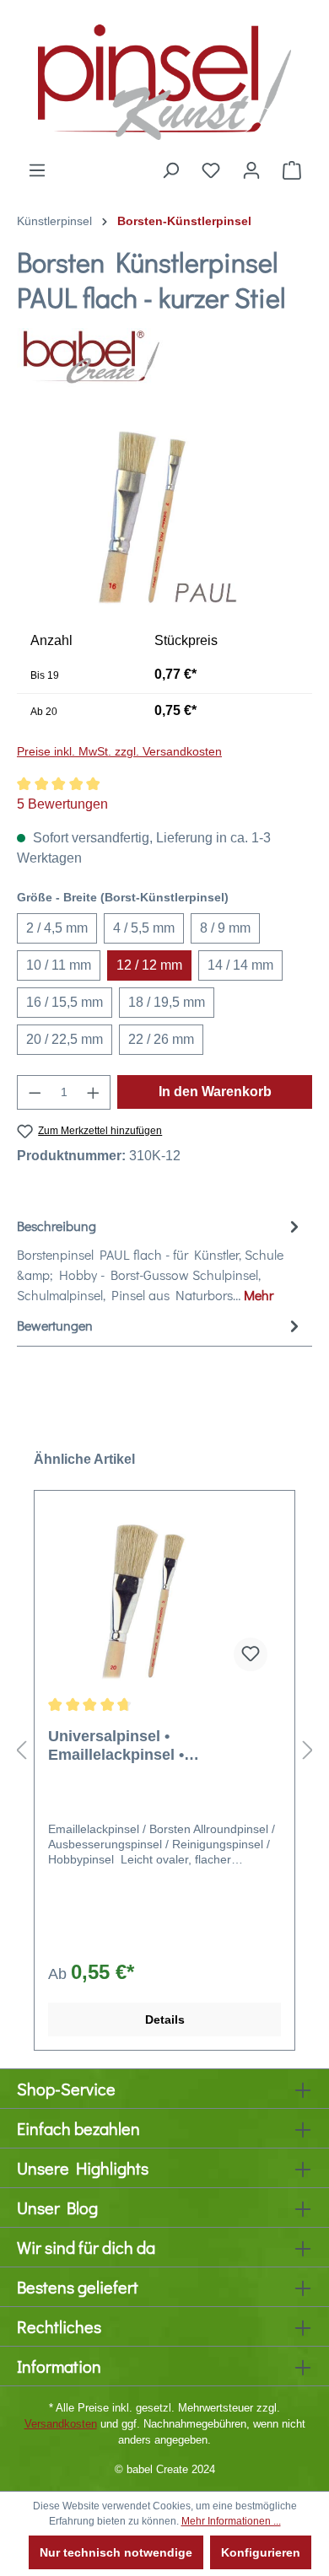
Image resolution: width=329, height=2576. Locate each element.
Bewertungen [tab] (55, 1325)
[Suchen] (170, 170)
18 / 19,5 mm (167, 1002)
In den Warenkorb (215, 1092)
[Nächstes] (308, 1750)
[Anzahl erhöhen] (94, 1092)
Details (165, 2019)
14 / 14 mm (240, 965)
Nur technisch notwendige (116, 2552)
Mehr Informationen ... (231, 2521)
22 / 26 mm (161, 1039)
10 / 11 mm (59, 965)
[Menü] (37, 170)
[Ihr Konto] (251, 170)
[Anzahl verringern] (35, 1092)
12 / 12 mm (149, 965)
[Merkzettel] (211, 170)
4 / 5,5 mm (144, 928)
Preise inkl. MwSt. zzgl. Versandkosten (119, 751)
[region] (164, 516)
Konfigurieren (261, 2552)
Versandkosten (61, 2424)
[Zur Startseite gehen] (164, 80)
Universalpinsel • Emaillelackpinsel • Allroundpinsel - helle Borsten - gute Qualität (161, 1746)
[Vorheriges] (21, 1750)
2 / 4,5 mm (57, 928)
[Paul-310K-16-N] (165, 516)
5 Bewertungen (62, 804)
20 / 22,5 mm (65, 1039)
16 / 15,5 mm (65, 1002)
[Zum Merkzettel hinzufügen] (251, 1654)
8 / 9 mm (225, 928)
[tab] (160, 1260)
